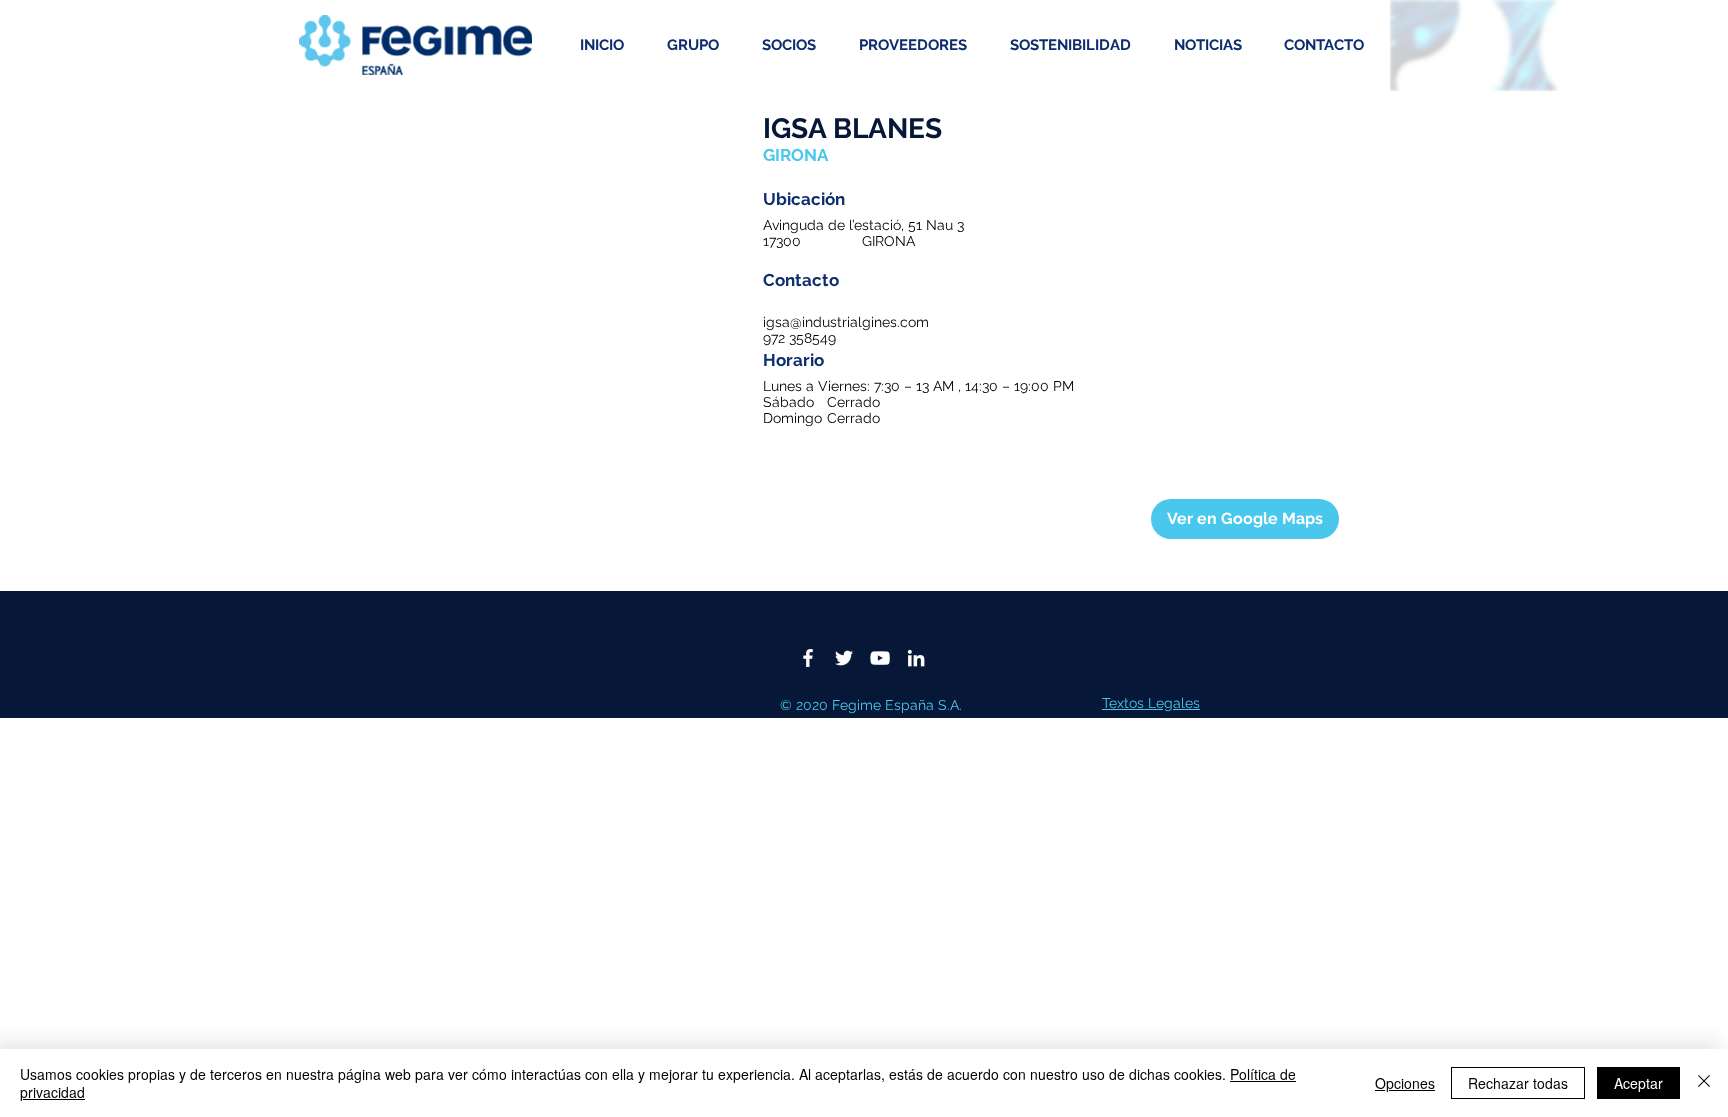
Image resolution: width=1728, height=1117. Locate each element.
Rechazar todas (1518, 1083)
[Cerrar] (1704, 1083)
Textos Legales (1151, 703)
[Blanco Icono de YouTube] (880, 658)
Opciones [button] (1405, 1083)
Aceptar (1638, 1083)
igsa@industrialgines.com (846, 322)
